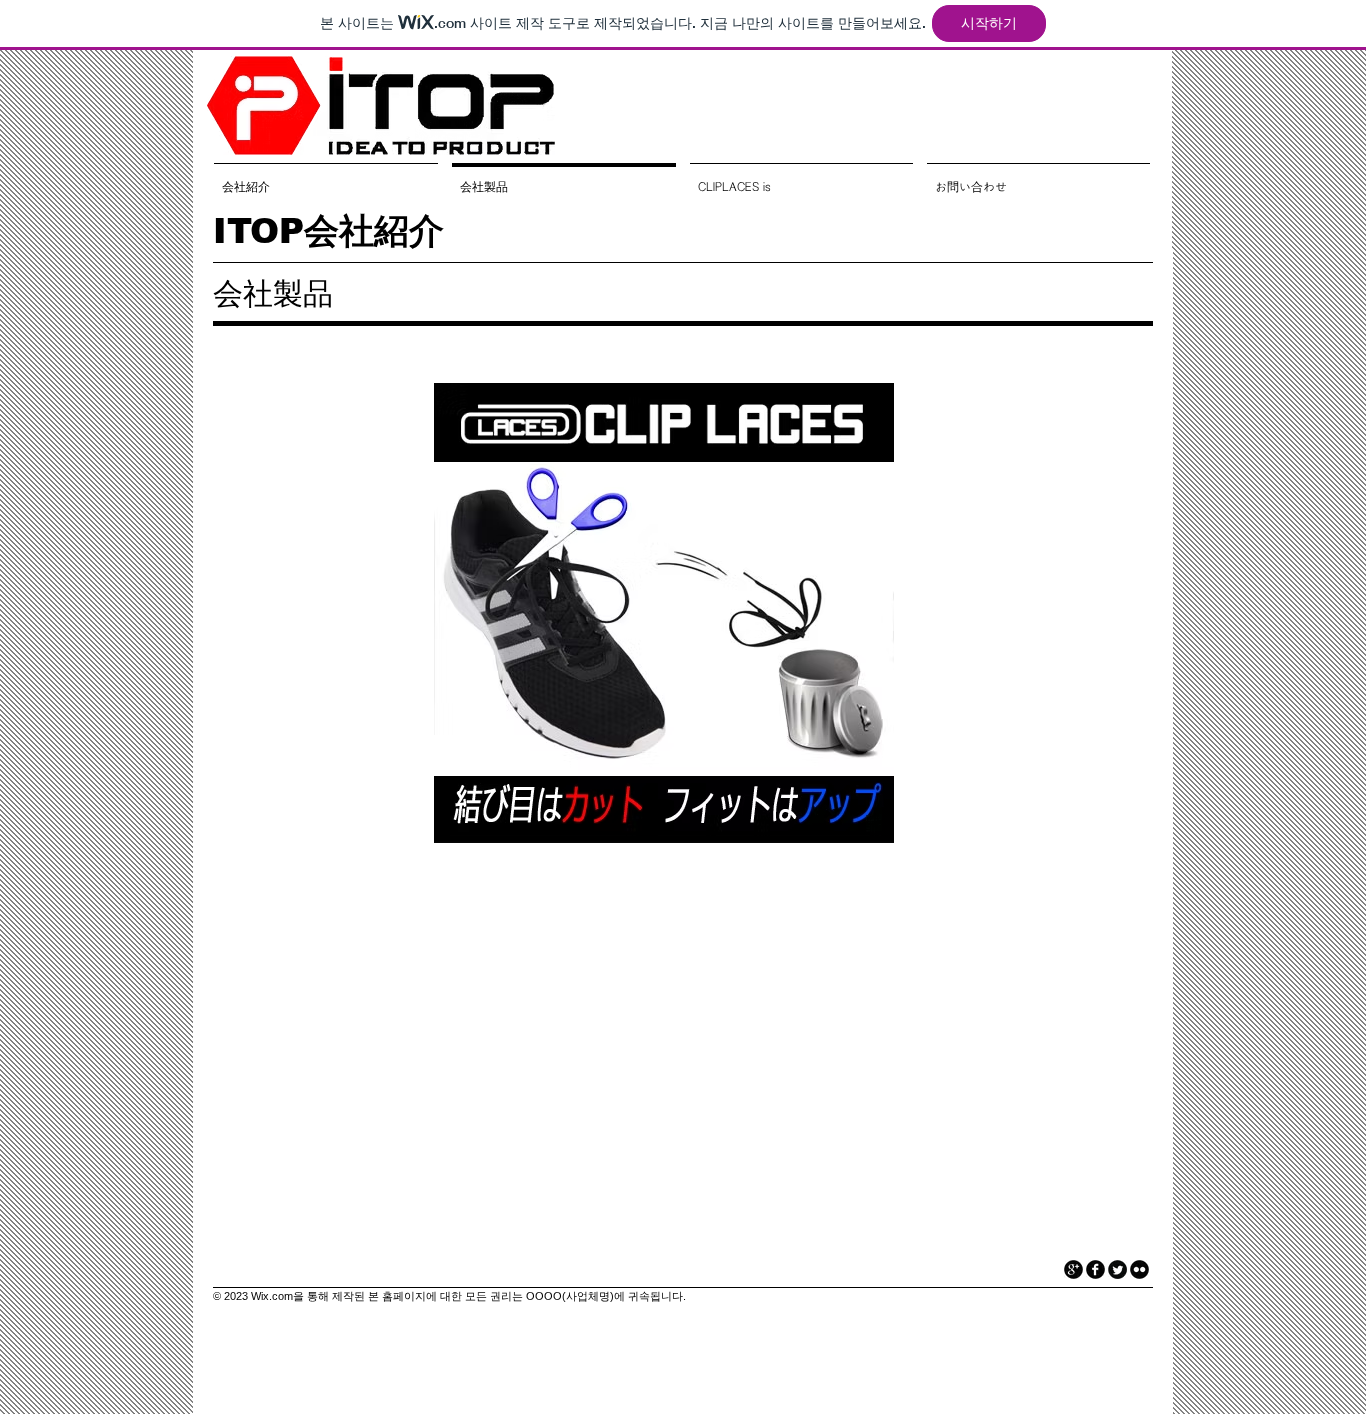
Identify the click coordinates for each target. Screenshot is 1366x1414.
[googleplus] (1073, 1269)
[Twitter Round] (1117, 1269)
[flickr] (1139, 1269)
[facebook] (1095, 1269)
